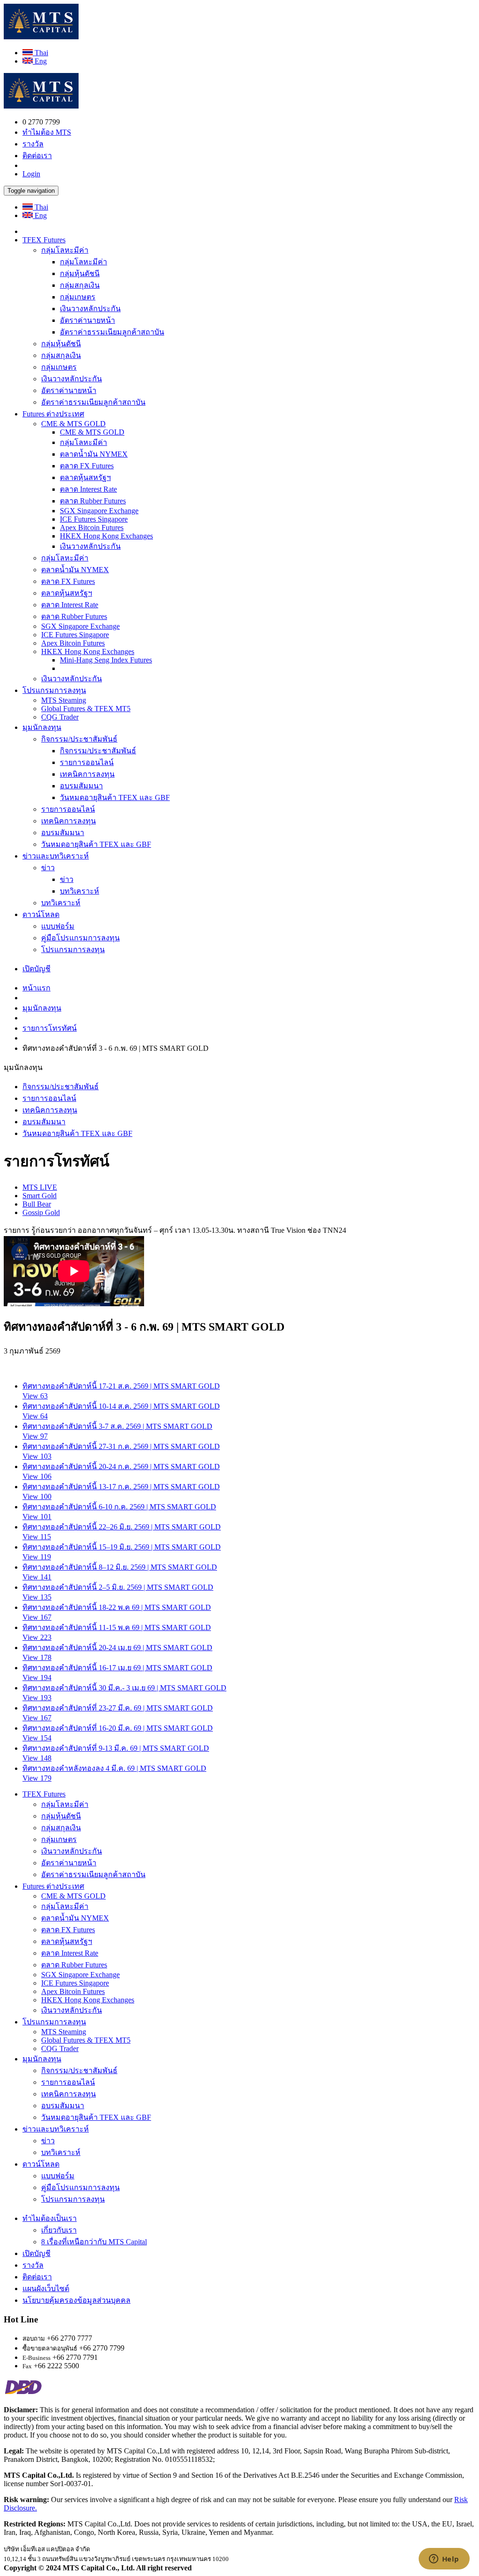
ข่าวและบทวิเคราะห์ (56, 856)
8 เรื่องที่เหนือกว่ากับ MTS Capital (94, 2242)
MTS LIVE (40, 1187)
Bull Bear (37, 1204)
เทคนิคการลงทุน (87, 774)
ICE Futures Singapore (94, 519)
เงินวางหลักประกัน (90, 309)
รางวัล (33, 144)
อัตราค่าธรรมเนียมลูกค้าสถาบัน (112, 332)
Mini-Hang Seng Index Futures (106, 660)
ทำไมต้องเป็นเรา (50, 2218)
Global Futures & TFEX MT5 (86, 709)
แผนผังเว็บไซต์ (46, 2289)
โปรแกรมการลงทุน (54, 690)
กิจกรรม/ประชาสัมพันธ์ (79, 739)
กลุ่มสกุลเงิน (80, 285)
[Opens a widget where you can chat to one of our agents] (444, 2560)
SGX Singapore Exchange (99, 511)
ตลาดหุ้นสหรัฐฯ (85, 477)
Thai (40, 53)
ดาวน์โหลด (41, 914)
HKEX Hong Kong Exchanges (106, 536)
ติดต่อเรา (37, 156)
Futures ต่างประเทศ (53, 414)
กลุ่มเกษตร (78, 297)
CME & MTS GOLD (73, 424)
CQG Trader (60, 717)
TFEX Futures (44, 240)
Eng (40, 61)
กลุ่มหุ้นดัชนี (80, 273)
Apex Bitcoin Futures (92, 528)
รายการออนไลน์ (87, 762)
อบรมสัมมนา (81, 786)
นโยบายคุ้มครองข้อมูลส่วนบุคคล (76, 2300)
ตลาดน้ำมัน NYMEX (94, 454)
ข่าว (48, 868)
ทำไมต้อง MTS (47, 132)
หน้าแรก (36, 988)
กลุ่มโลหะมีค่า (65, 250)
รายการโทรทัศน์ (50, 1028)
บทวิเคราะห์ (80, 891)
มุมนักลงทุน (42, 727)
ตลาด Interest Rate (88, 489)
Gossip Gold (41, 1212)
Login (31, 174)
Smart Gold (40, 1196)
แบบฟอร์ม (58, 926)
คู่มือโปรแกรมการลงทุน (80, 938)
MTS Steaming (64, 700)
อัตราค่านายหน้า (87, 320)
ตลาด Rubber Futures (93, 501)
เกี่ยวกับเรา (59, 2230)
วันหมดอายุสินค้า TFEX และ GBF (115, 797)
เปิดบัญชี (36, 969)
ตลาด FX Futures (87, 466)
